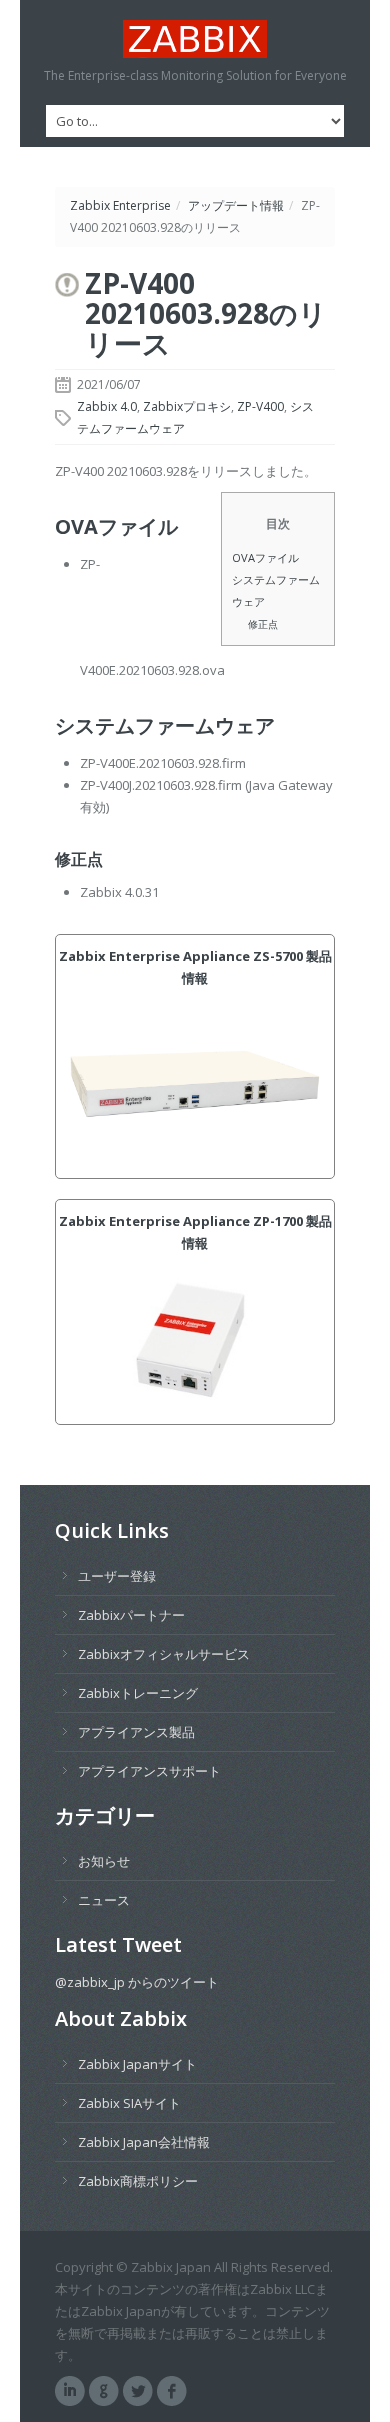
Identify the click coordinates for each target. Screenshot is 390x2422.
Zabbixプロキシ (187, 406)
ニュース (104, 1900)
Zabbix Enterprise (120, 205)
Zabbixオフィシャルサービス (164, 1654)
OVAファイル (265, 557)
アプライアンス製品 (136, 1732)
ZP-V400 (260, 406)
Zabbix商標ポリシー (138, 2181)
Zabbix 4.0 (107, 406)
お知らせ (104, 1861)
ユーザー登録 (117, 1576)
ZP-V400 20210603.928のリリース (206, 313)
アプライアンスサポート (149, 1771)
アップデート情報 (236, 205)
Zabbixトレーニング (138, 1693)
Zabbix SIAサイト (129, 2103)
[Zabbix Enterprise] (195, 39)
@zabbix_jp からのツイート (137, 1982)
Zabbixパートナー (131, 1615)
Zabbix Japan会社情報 (144, 2142)
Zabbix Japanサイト (137, 2064)
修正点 (263, 624)
